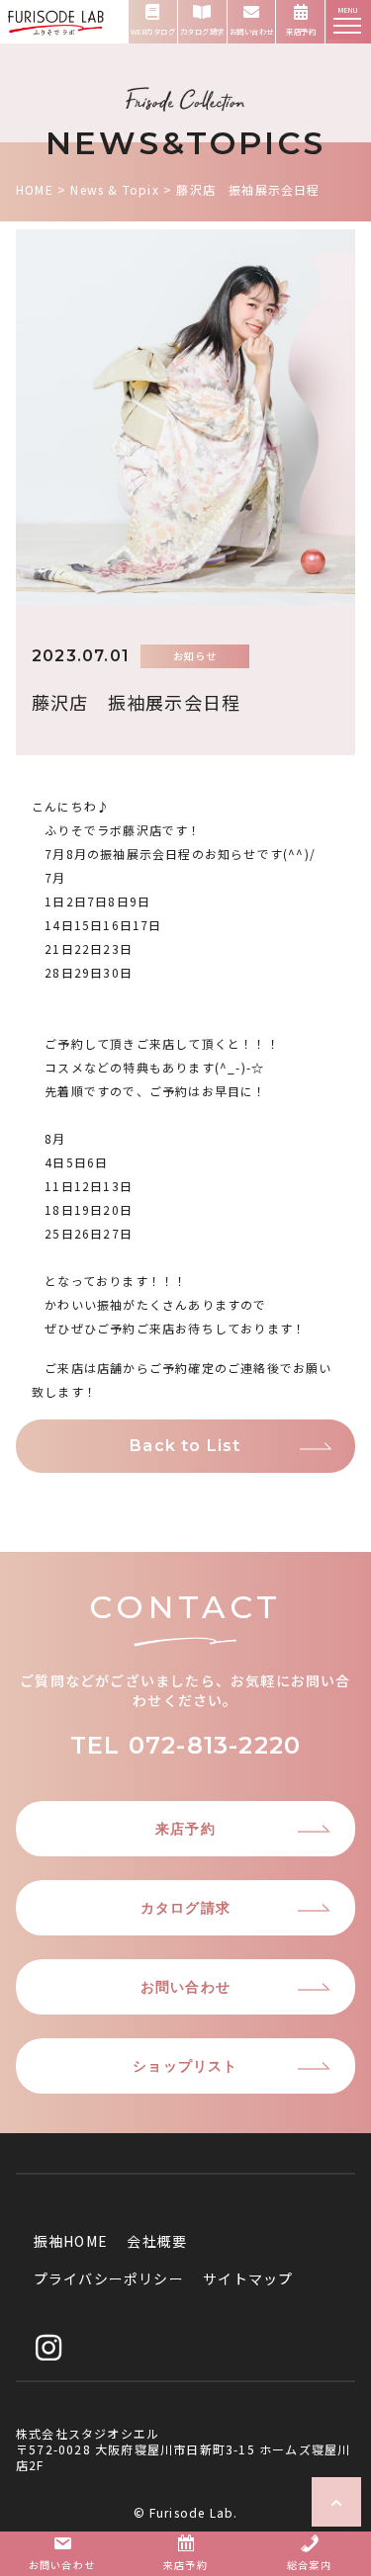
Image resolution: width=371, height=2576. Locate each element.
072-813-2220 (215, 1745)
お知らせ (195, 656)
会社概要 (157, 2241)
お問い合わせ (185, 1987)
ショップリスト (185, 2066)
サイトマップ (248, 2278)
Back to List (185, 1446)
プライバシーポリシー (109, 2278)
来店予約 (185, 1829)
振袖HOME (71, 2241)
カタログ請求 (185, 1908)
